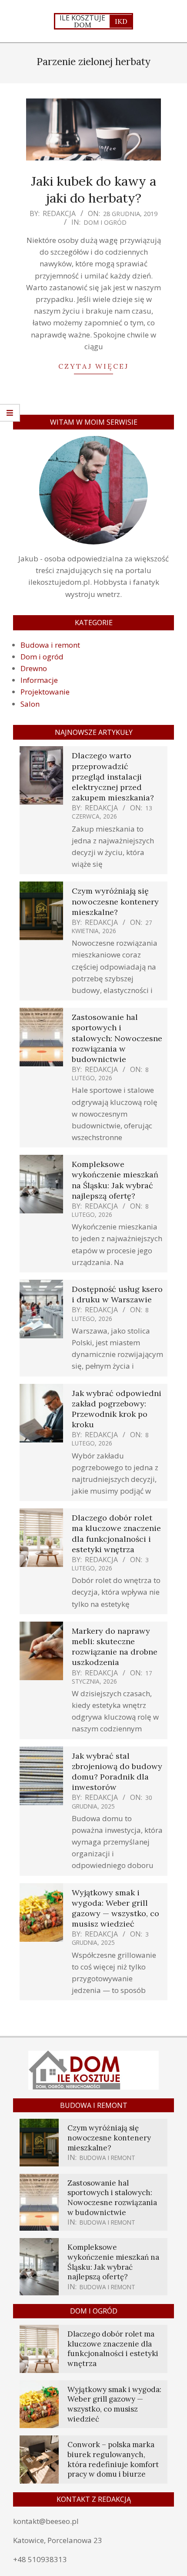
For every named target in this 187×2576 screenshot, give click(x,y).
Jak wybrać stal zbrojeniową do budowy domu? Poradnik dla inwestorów (117, 1772)
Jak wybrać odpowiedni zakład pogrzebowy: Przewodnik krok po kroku (117, 1409)
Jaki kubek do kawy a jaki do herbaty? (93, 189)
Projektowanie (45, 692)
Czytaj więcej (93, 366)
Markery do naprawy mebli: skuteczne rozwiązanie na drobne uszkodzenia (115, 1647)
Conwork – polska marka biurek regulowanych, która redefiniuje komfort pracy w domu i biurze (113, 2459)
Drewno (34, 668)
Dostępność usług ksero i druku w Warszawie (117, 1294)
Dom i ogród (105, 222)
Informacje (39, 680)
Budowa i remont (50, 645)
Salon (30, 704)
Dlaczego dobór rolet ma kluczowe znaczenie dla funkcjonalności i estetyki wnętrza (116, 1534)
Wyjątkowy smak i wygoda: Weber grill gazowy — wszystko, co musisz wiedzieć (115, 1908)
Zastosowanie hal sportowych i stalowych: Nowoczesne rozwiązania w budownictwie (117, 1038)
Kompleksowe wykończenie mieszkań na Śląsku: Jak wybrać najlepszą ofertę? (115, 1180)
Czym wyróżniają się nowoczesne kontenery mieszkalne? (115, 901)
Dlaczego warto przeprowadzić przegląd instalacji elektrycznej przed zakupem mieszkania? (113, 777)
